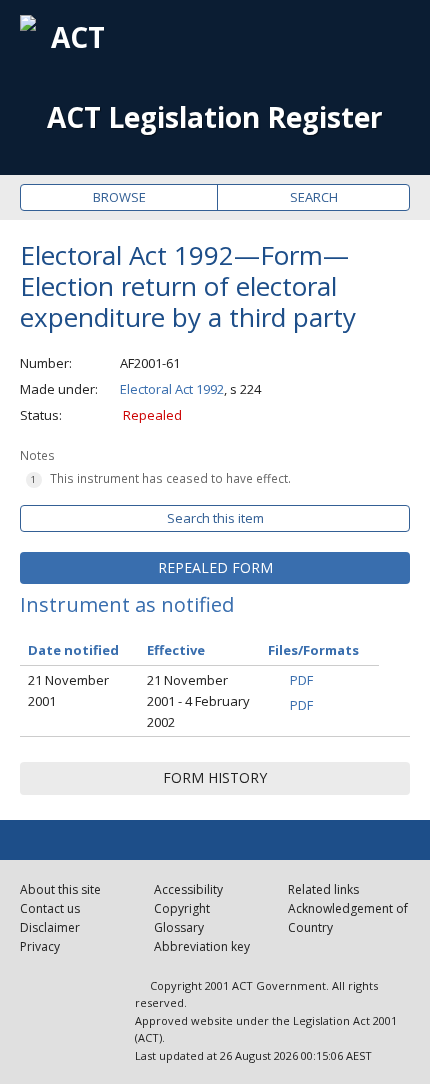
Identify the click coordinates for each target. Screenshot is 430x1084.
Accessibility (188, 889)
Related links (323, 889)
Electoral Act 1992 (172, 389)
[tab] (215, 568)
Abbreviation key (202, 946)
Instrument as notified (127, 604)
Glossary (179, 927)
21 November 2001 (68, 690)
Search (314, 197)
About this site (60, 889)
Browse (119, 197)
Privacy (40, 946)
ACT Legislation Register (215, 117)
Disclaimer (50, 927)
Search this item (215, 518)
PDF (301, 680)
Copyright (182, 908)
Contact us (50, 908)
